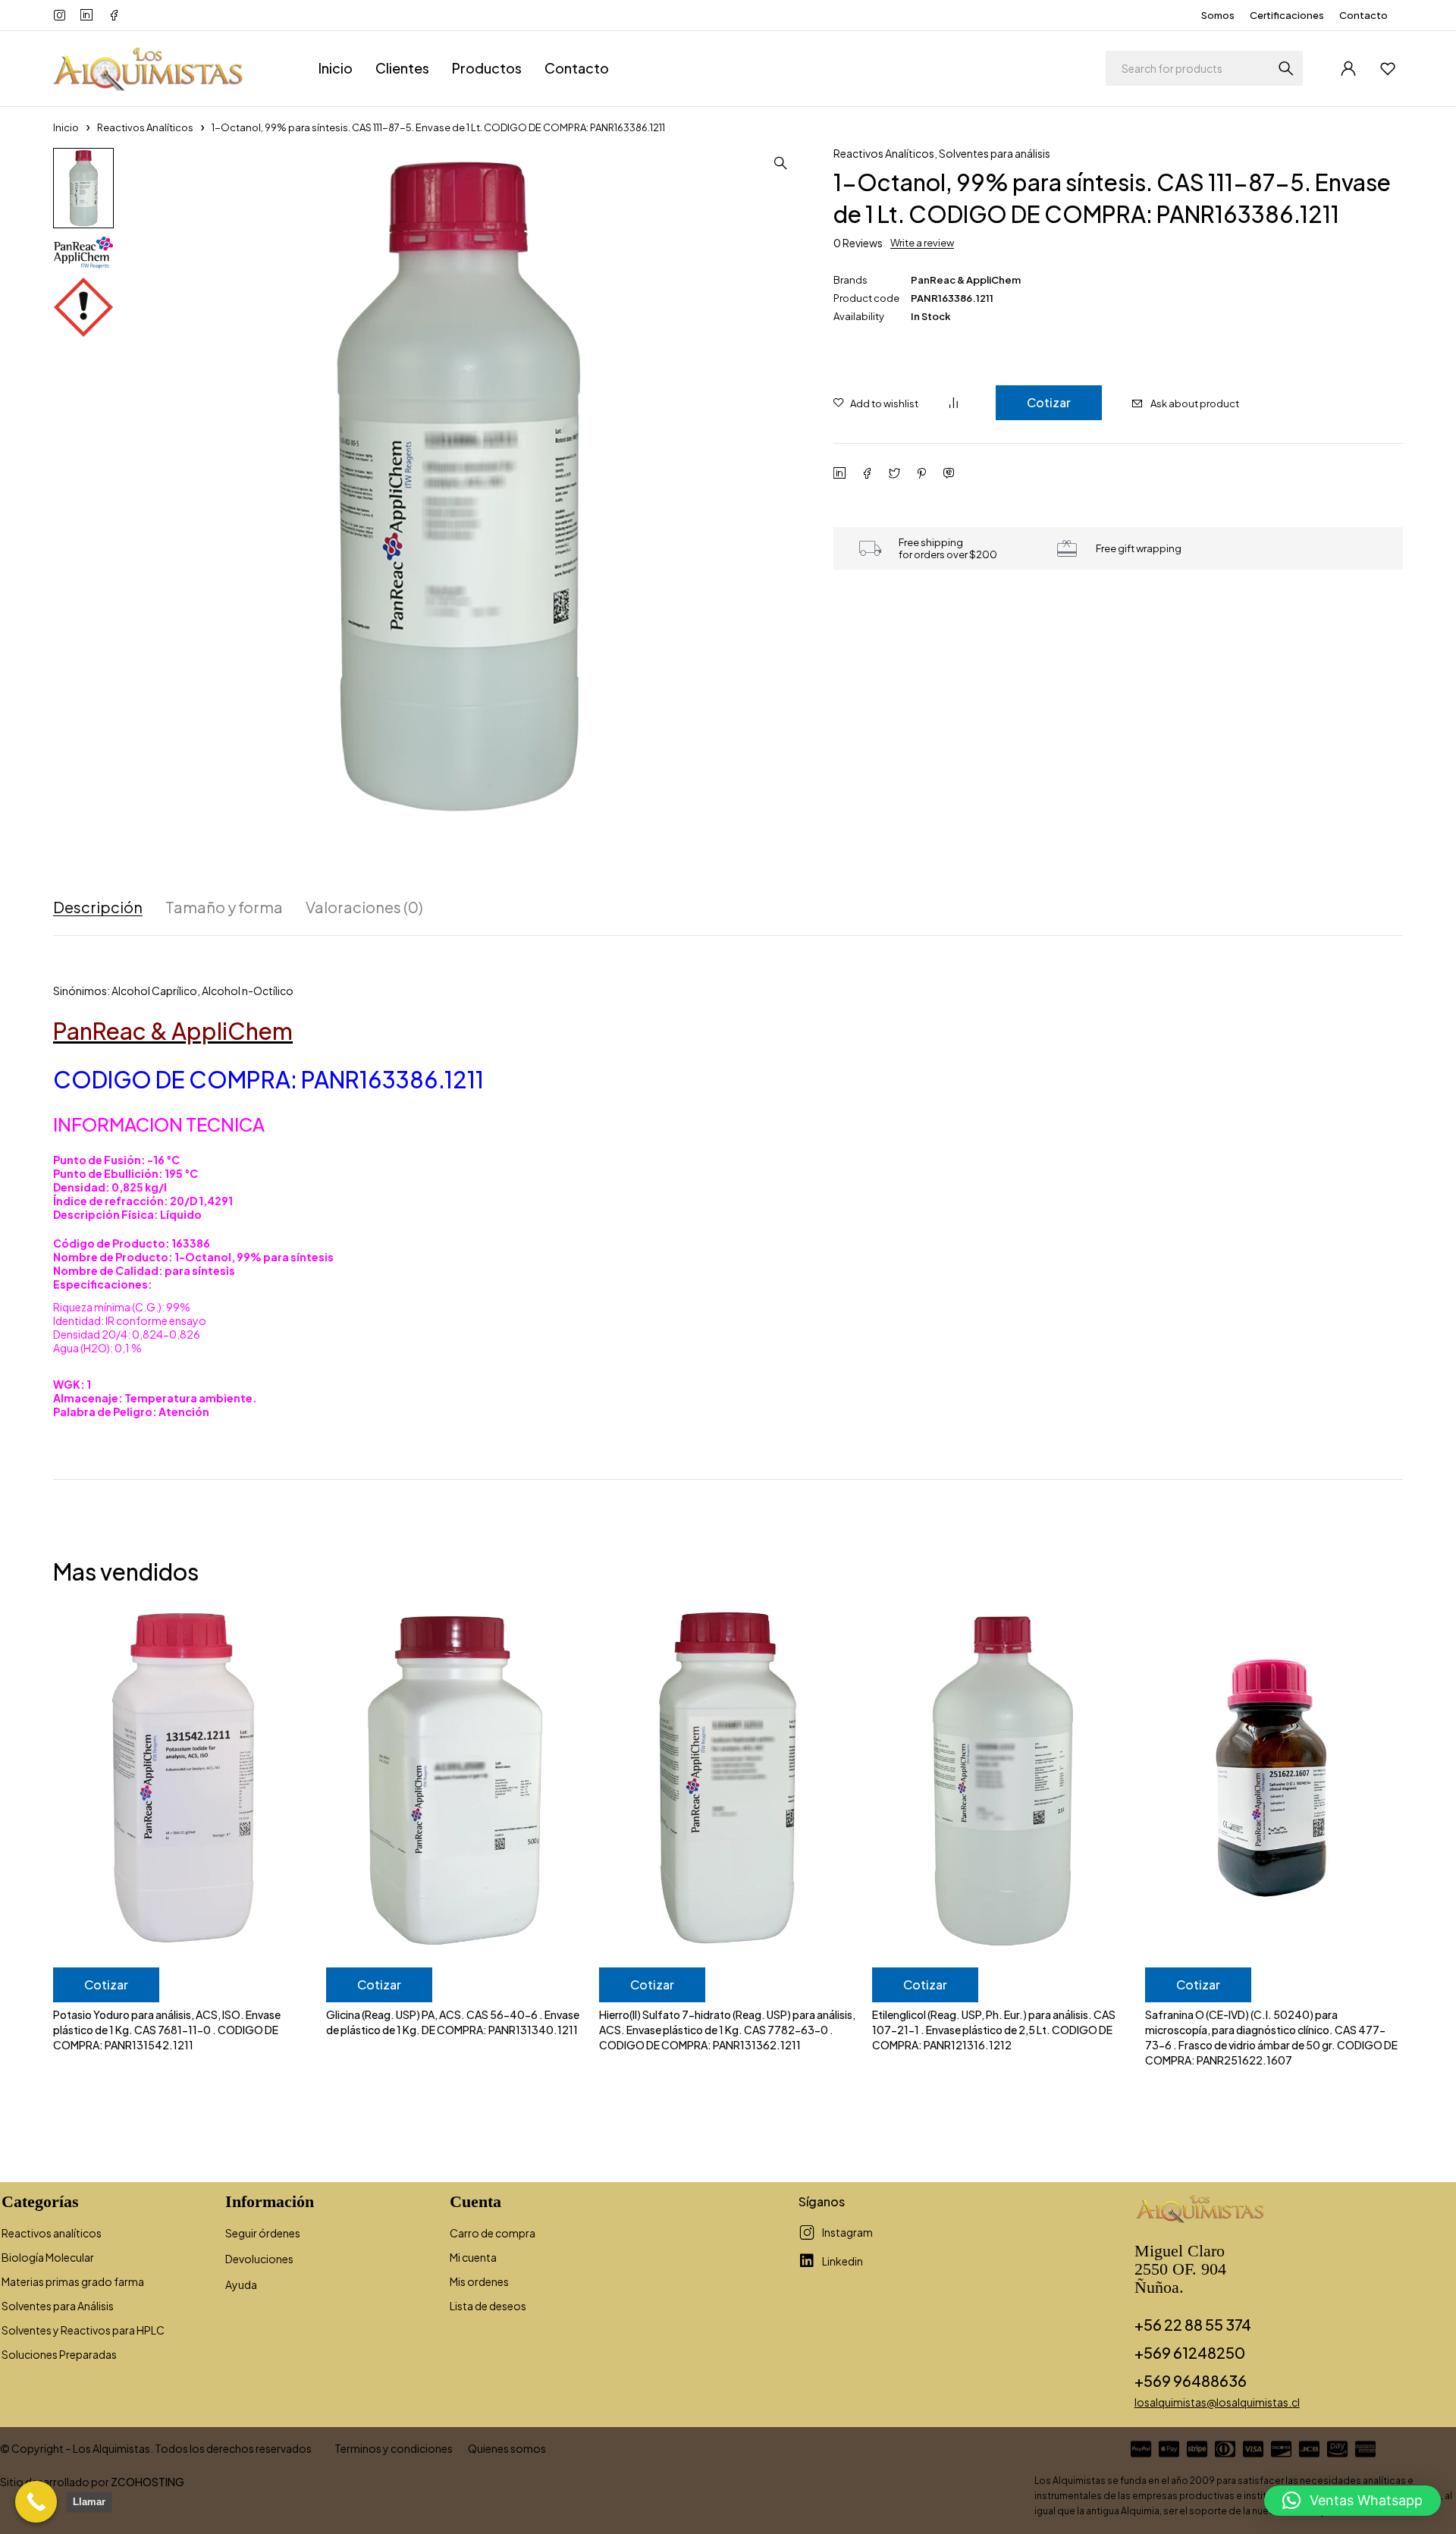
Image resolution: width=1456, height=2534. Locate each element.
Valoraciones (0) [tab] (364, 907)
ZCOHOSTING (147, 2482)
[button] (780, 163)
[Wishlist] (1388, 68)
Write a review (922, 243)
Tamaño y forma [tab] (224, 907)
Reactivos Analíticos (145, 127)
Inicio (336, 68)
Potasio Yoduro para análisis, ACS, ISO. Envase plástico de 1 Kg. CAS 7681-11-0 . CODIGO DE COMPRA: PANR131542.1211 (167, 2030)
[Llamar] (36, 2502)
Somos (1218, 15)
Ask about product (1195, 403)
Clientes (402, 68)
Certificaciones (1287, 15)
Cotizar (1049, 402)
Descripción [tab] (98, 907)
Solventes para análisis (995, 153)
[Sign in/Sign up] (1348, 68)
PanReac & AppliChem (966, 280)
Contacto (1363, 15)
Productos (487, 68)
